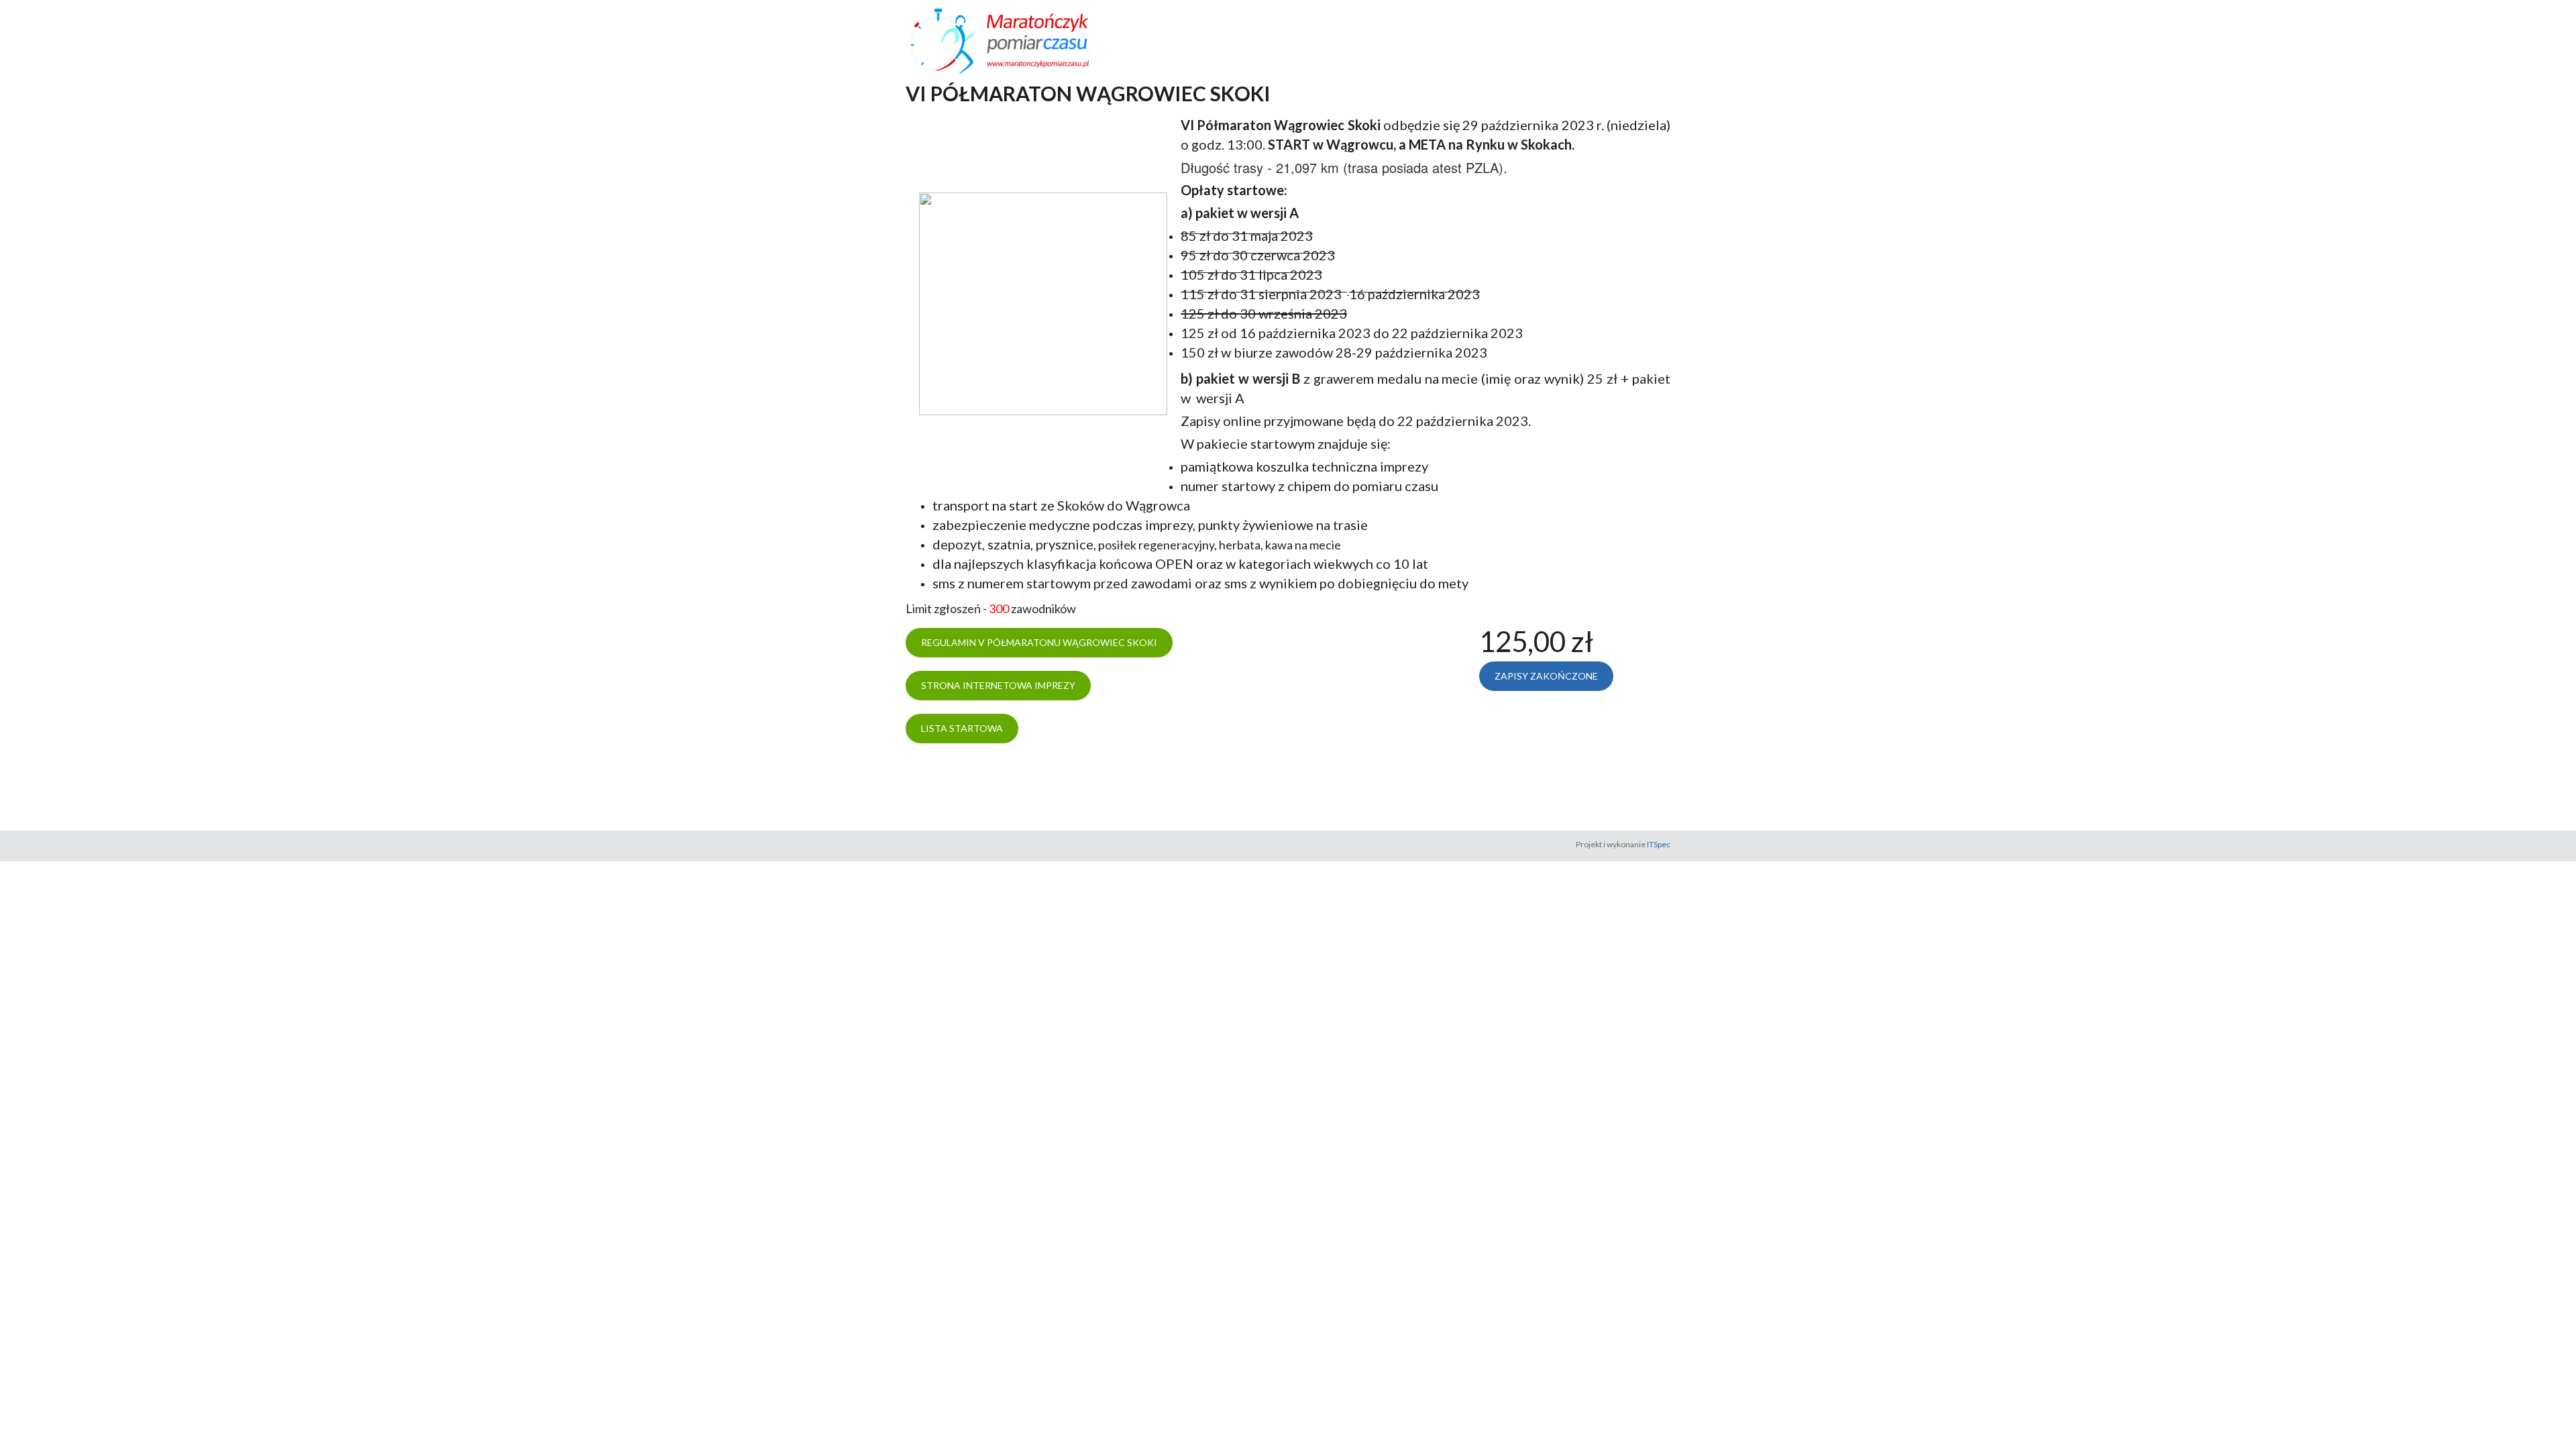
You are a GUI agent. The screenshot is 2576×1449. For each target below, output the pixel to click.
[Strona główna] (1025, 40)
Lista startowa (962, 728)
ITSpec (1659, 844)
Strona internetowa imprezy (998, 685)
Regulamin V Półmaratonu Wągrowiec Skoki (1039, 642)
